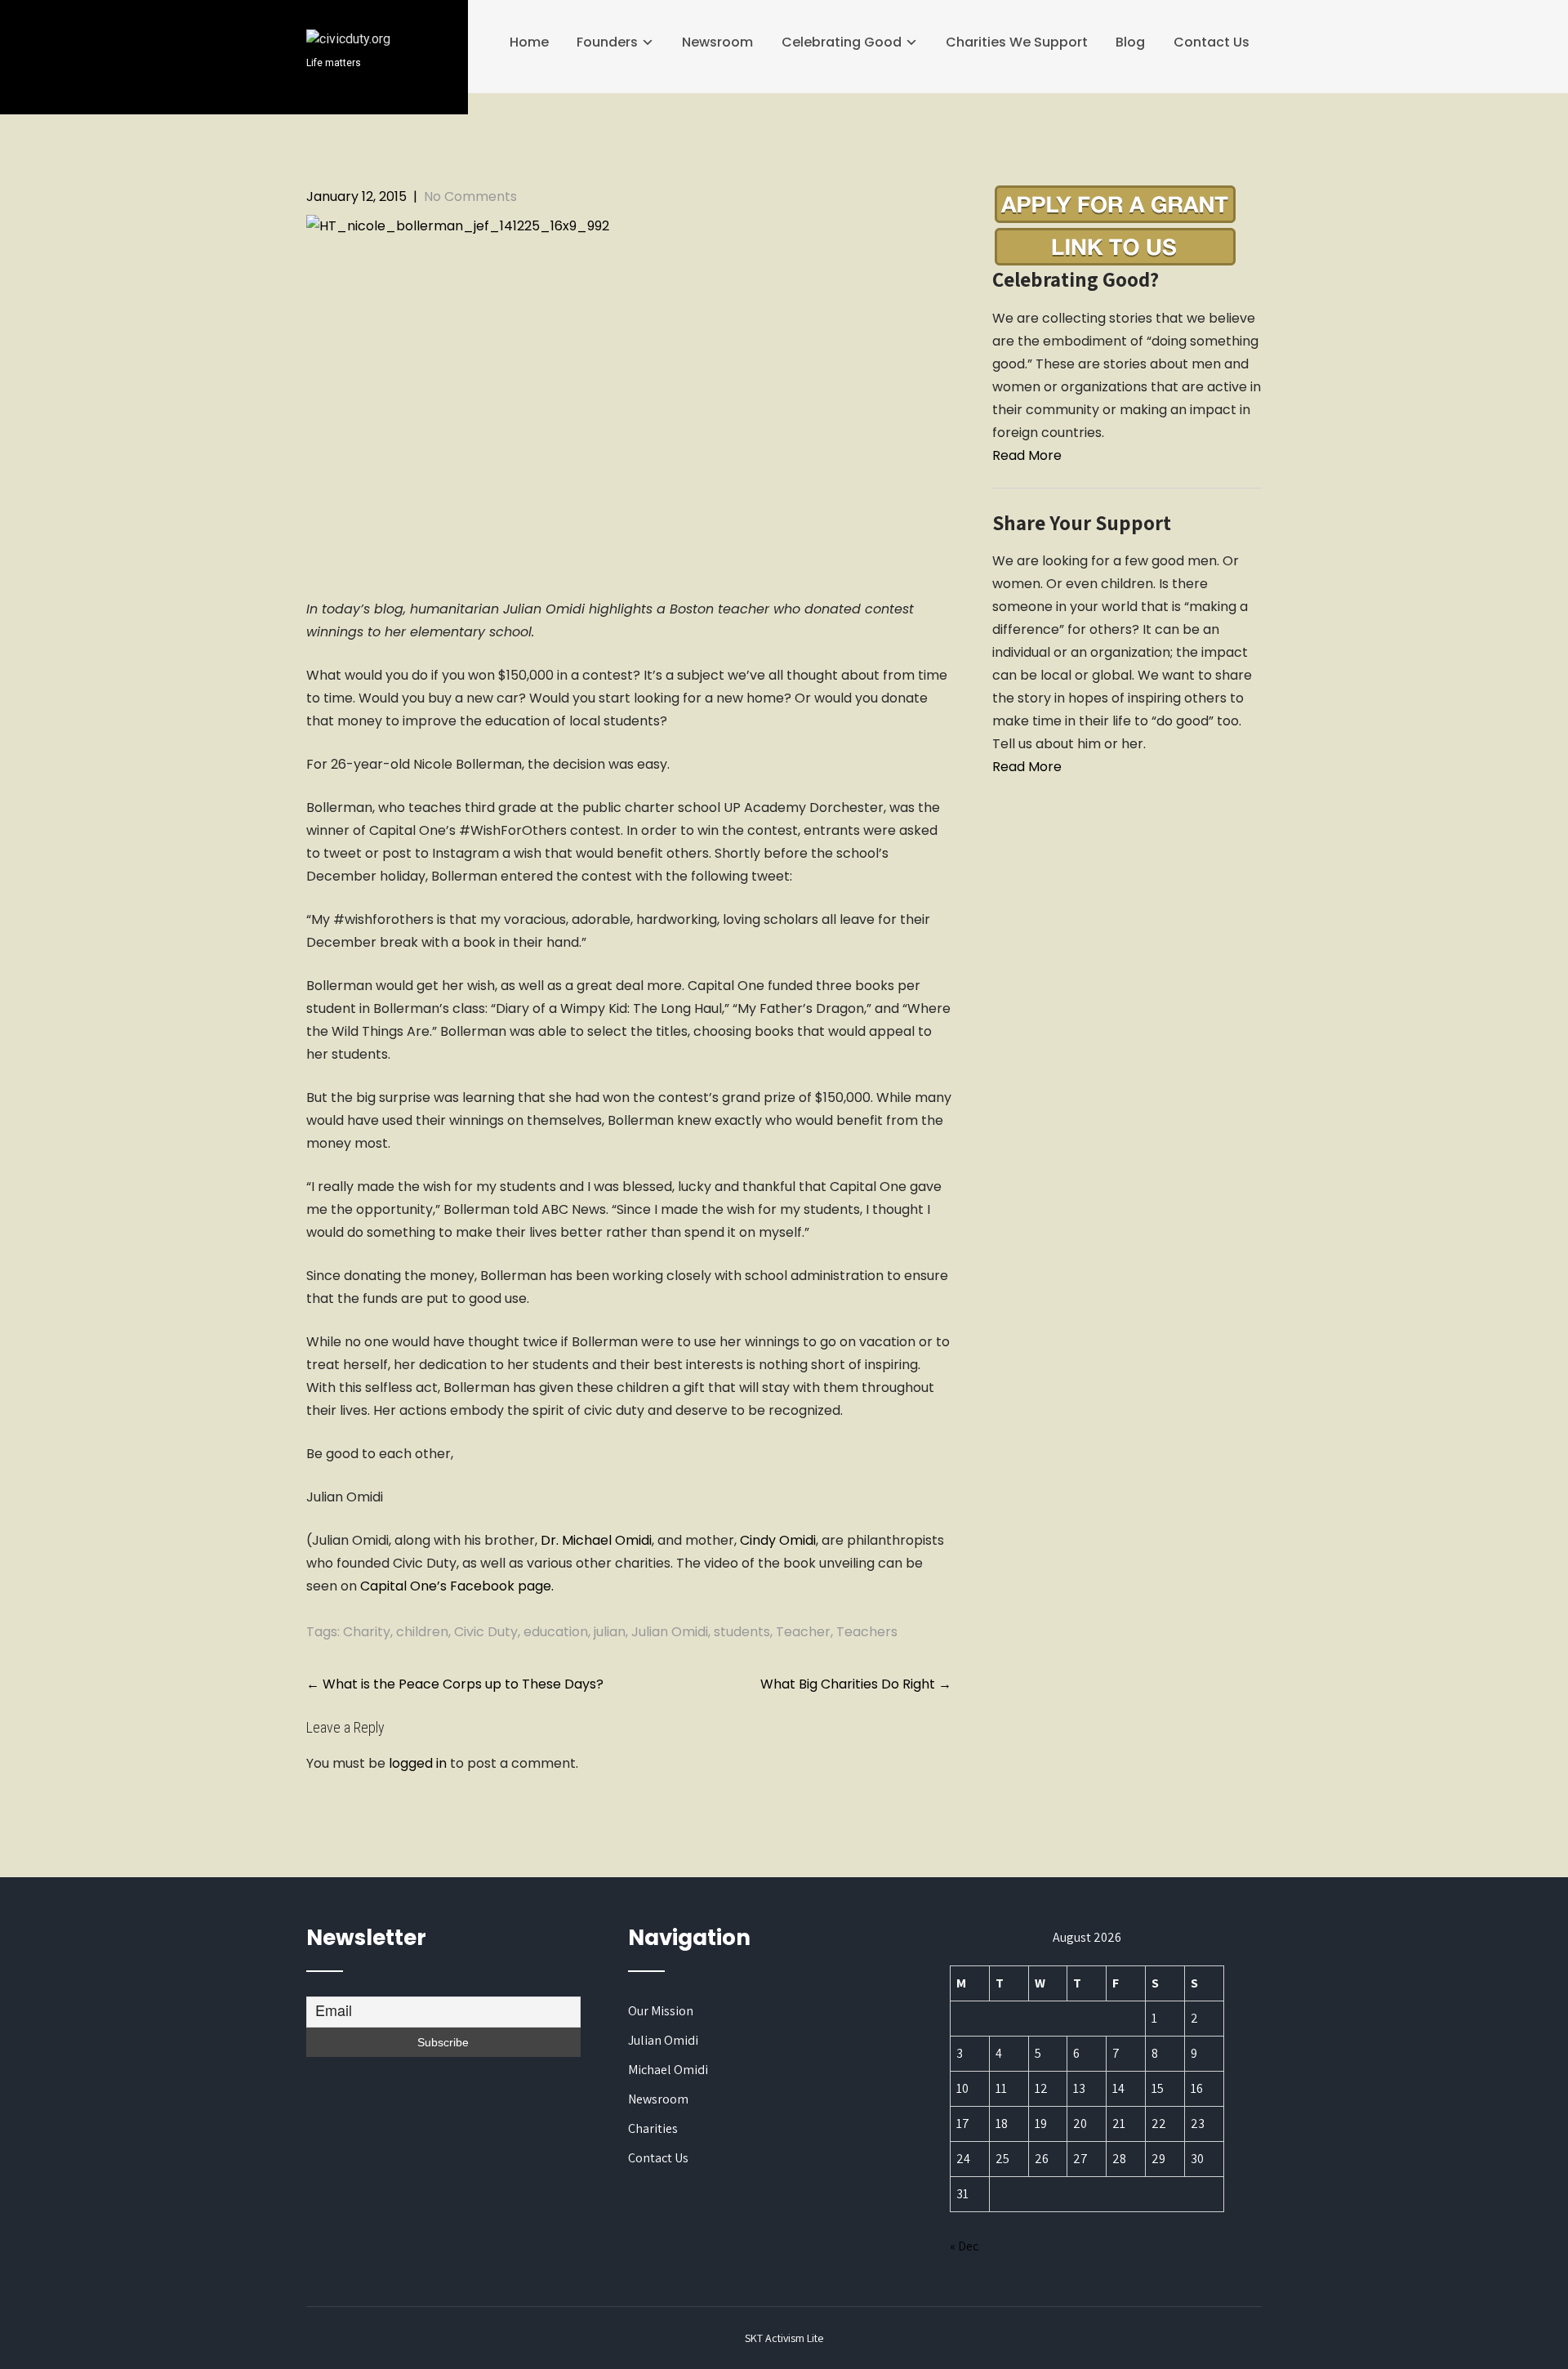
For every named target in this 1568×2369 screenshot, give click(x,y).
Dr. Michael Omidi (596, 1540)
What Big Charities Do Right (856, 1684)
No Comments (470, 196)
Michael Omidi (668, 2070)
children (422, 1632)
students (742, 1632)
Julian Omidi (670, 1632)
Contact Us (1212, 42)
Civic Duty (486, 1632)
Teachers (867, 1632)
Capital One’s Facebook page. (457, 1586)
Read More (1027, 455)
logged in (418, 1763)
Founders (607, 42)
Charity (367, 1632)
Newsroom (717, 42)
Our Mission (661, 2011)
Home (529, 42)
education (556, 1632)
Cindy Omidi (778, 1540)
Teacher (803, 1632)
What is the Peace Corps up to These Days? (455, 1684)
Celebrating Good (842, 42)
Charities (653, 2128)
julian (610, 1632)
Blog (1130, 42)
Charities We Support (1017, 42)
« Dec (964, 2246)
